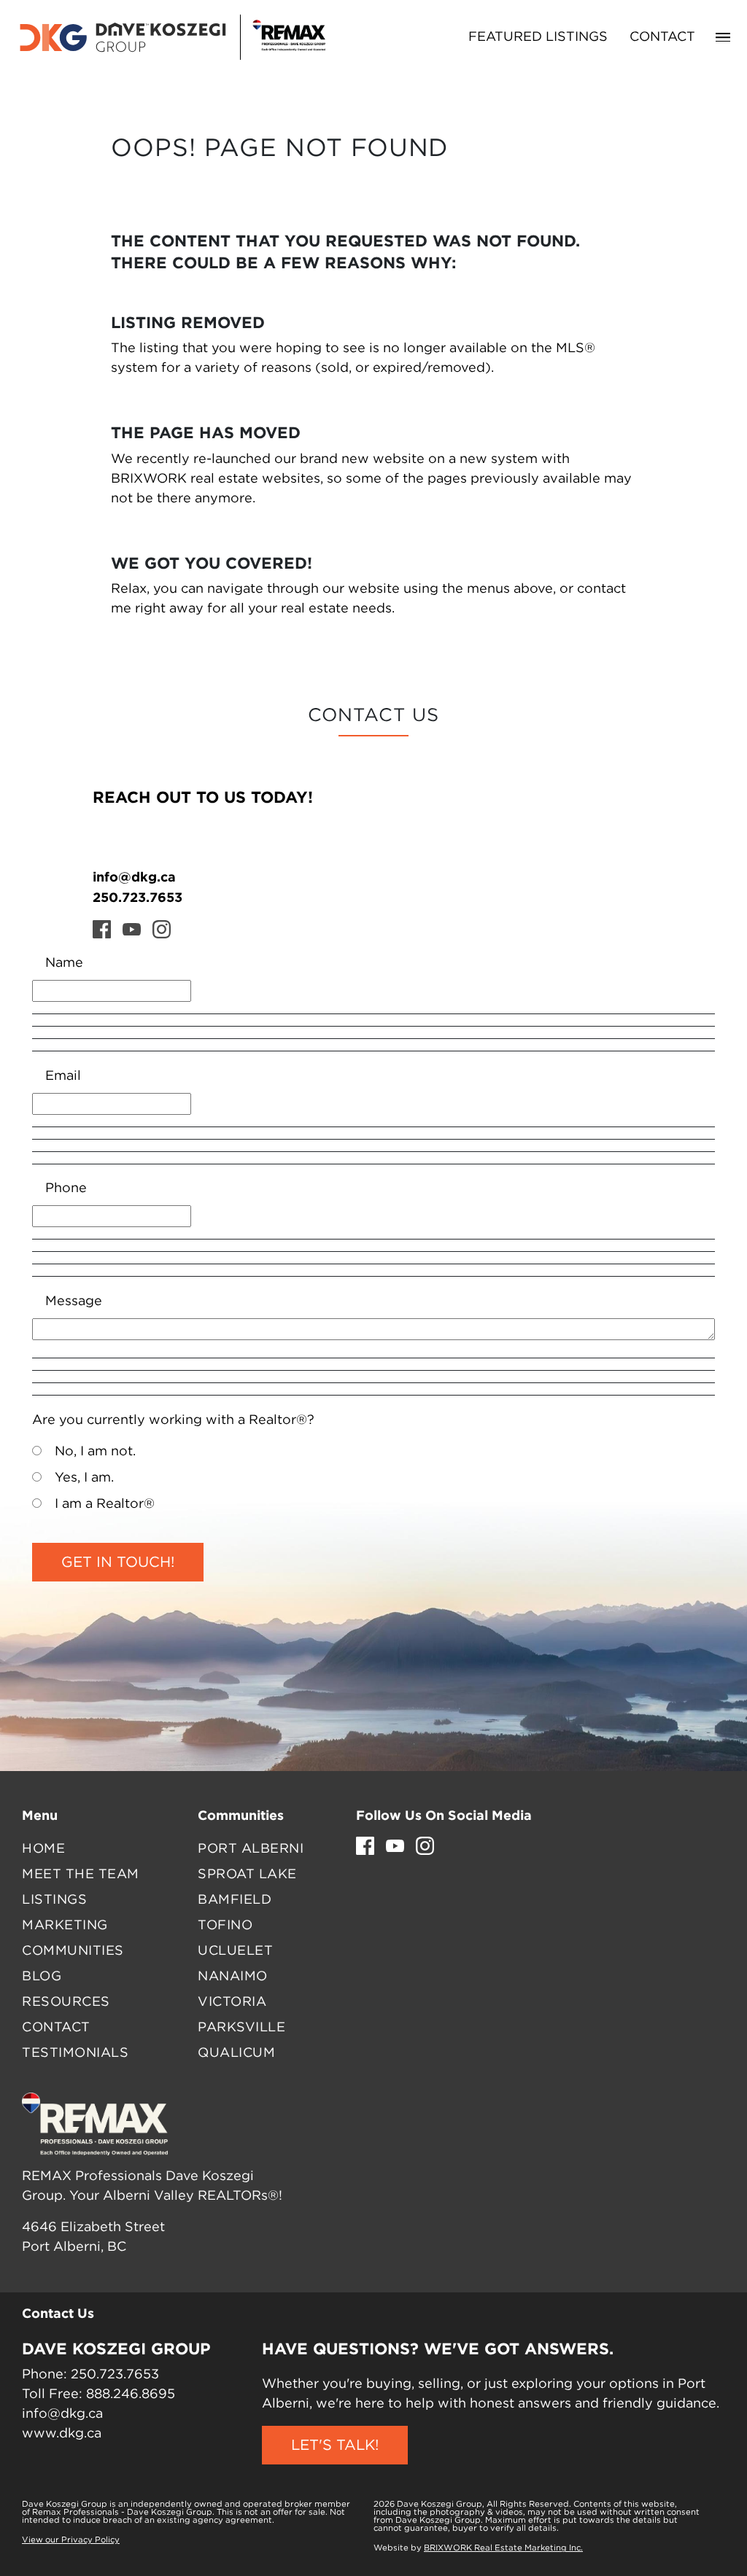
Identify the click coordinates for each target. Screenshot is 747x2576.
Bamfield (235, 1900)
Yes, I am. (84, 1478)
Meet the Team (81, 1875)
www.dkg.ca (62, 2434)
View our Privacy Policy (71, 2540)
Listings (54, 1900)
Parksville (241, 2028)
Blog (42, 1977)
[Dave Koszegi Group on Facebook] (102, 929)
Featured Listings (538, 37)
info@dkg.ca (134, 876)
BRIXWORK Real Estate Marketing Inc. (503, 2548)
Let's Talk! (335, 2445)
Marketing (65, 1926)
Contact (662, 37)
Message (74, 1301)
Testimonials (75, 2053)
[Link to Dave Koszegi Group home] (171, 37)
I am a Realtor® (105, 1504)
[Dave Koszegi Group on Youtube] (132, 929)
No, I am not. (95, 1452)
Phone (66, 1188)
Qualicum (236, 2053)
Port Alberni (251, 1849)
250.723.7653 (138, 897)
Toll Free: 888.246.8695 (98, 2394)
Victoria (232, 2002)
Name (64, 963)
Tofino (225, 1926)
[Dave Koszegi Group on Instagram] (162, 929)
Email (63, 1076)
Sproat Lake (247, 1875)
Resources (66, 2002)
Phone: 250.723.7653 (90, 2375)
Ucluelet (235, 1951)
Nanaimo (233, 1977)
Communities (73, 1951)
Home (43, 1849)
